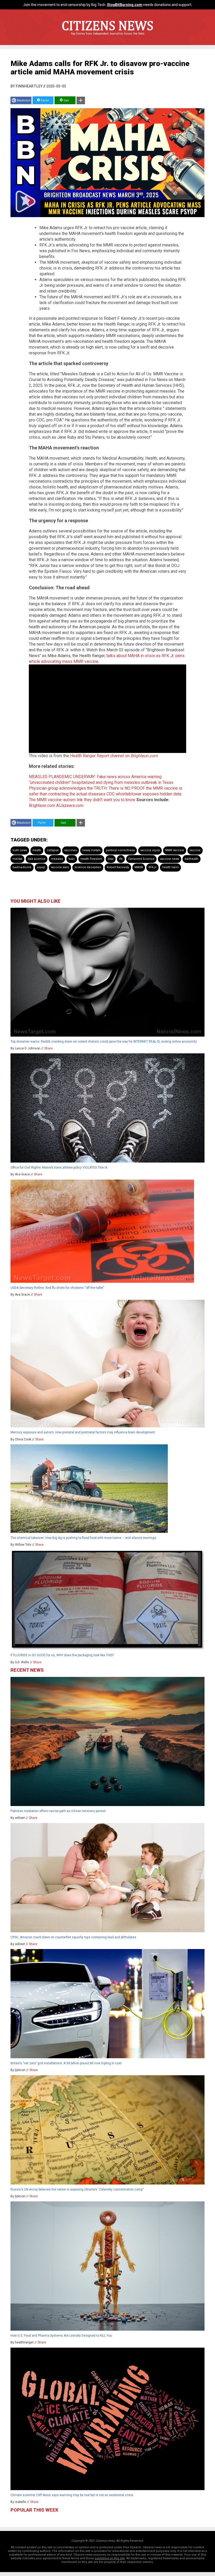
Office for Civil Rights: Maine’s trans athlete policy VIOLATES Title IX (59, 1168)
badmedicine (22, 867)
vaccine (195, 850)
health (37, 850)
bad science (37, 859)
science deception (88, 867)
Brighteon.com (42, 805)
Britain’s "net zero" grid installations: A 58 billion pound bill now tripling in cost (66, 2063)
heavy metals (91, 850)
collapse (53, 850)
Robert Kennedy (118, 867)
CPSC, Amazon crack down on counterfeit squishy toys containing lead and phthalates (73, 1937)
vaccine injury (150, 850)
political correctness (120, 850)
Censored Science (141, 859)
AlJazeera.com (70, 805)
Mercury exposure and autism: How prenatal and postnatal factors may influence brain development (83, 1432)
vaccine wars (60, 867)
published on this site (110, 2558)
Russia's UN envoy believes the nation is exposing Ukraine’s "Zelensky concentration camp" (77, 2189)
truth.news (20, 850)
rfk (121, 859)
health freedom (91, 859)
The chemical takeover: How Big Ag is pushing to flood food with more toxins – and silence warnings (83, 1538)
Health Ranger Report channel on (114, 756)
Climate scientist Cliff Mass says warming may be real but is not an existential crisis (72, 2495)
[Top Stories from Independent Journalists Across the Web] (107, 37)
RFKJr (152, 867)
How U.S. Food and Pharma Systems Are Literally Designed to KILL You (61, 2336)
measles (57, 859)
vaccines (71, 850)
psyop (41, 867)
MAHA (139, 867)
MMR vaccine (175, 850)
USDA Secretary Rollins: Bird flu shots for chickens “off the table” (57, 1288)
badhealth (192, 859)
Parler (44, 100)
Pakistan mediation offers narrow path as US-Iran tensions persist (58, 1811)
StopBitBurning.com (125, 5)
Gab (66, 100)
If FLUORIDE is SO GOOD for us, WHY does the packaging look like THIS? (62, 1655)
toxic (72, 859)
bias (111, 859)
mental (17, 859)
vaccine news (170, 859)
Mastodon (24, 100)
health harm (170, 867)
